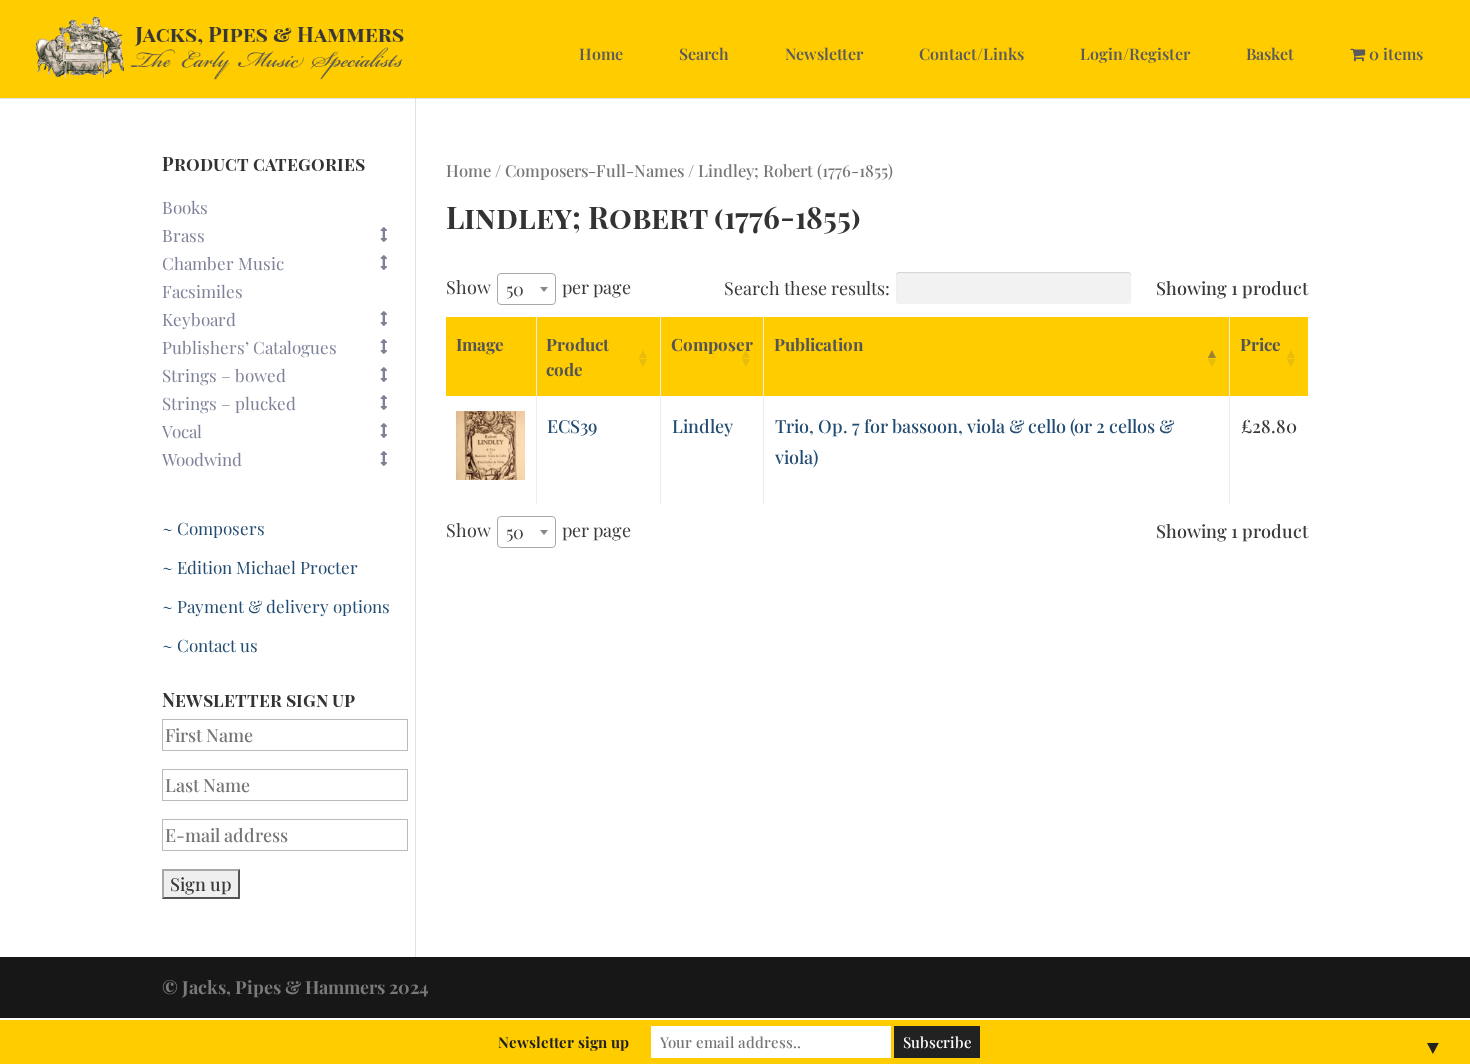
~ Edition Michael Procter (260, 567)
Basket (1270, 53)
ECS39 (572, 426)
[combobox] (526, 289)
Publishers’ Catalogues (249, 347)
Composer (712, 344)
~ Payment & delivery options (276, 606)
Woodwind (202, 459)
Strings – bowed (224, 375)
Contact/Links (971, 53)
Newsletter (824, 53)
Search (704, 53)
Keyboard (199, 319)
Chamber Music (223, 263)
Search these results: (807, 288)
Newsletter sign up (563, 1042)
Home (601, 53)
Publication (818, 344)
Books (185, 207)
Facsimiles (202, 291)
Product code (577, 356)
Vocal (182, 431)
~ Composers (213, 528)
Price (1260, 344)
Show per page (538, 288)
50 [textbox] (515, 289)
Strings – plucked (229, 403)
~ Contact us (210, 645)
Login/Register (1135, 53)
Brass (183, 235)
